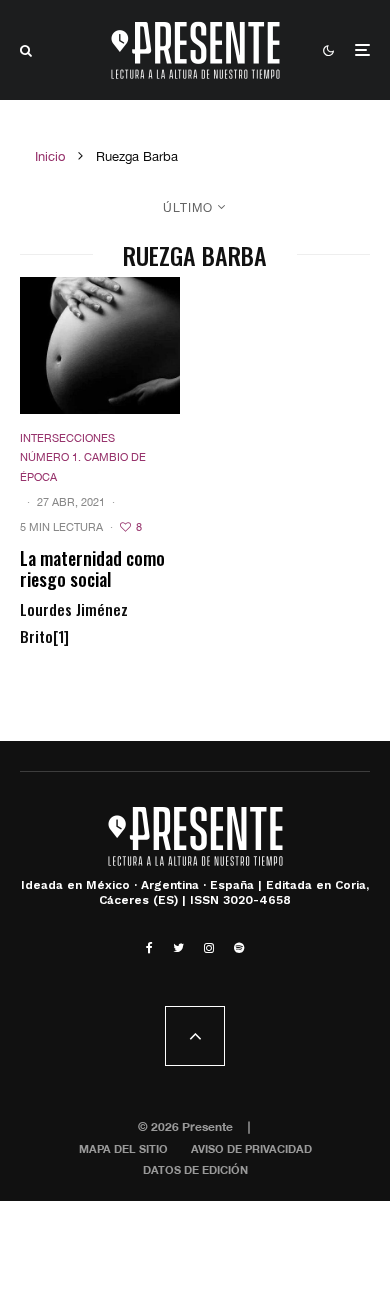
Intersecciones (67, 438)
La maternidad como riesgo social (92, 569)
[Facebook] (149, 948)
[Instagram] (209, 948)
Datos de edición (195, 1169)
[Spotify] (239, 948)
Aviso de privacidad (251, 1148)
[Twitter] (178, 948)
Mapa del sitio (123, 1148)
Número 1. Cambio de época (83, 467)
